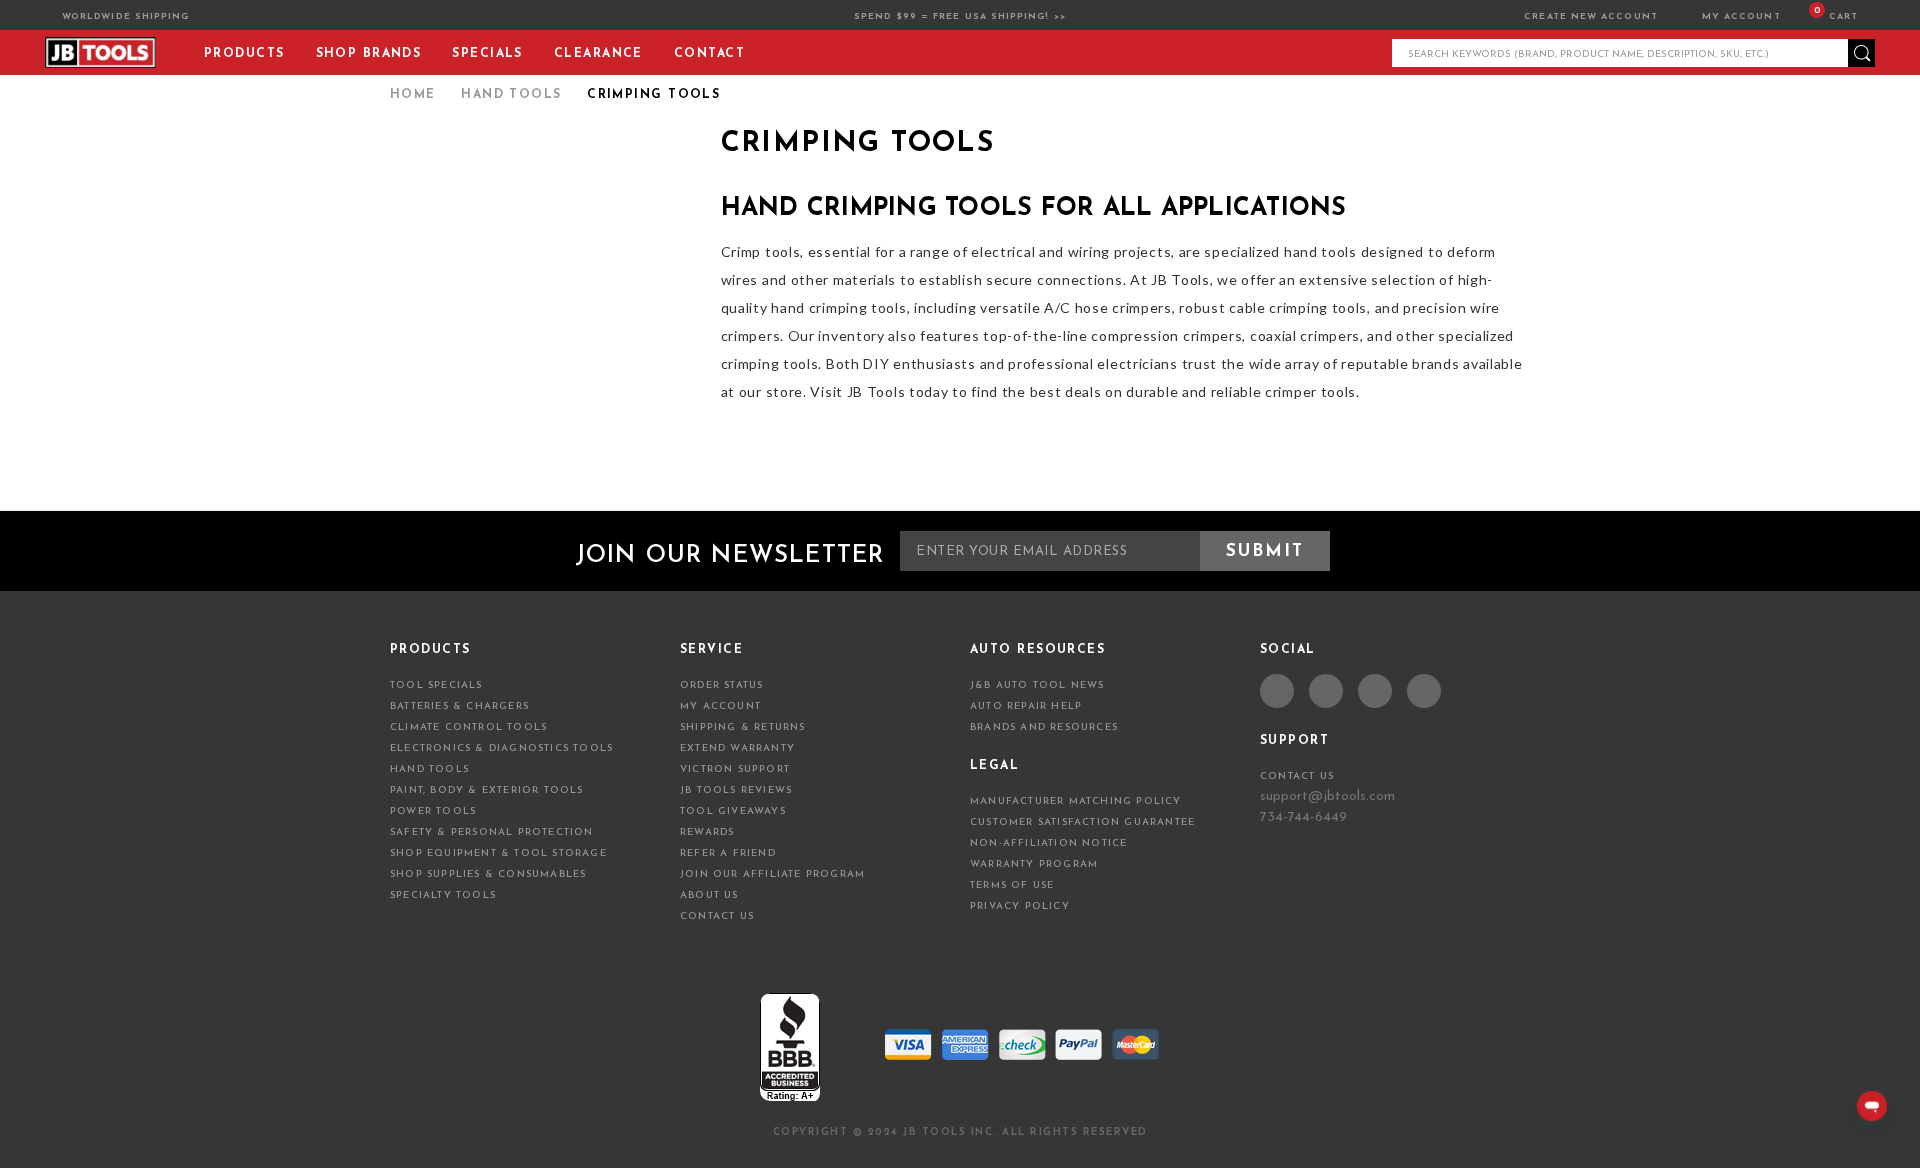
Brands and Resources (1044, 727)
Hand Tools (429, 769)
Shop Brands (369, 54)
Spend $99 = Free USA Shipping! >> (960, 16)
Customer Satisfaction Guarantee (1082, 822)
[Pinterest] (1374, 691)
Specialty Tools (443, 895)
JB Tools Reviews (736, 790)
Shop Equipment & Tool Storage (498, 853)
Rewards (707, 832)
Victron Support (735, 769)
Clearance (598, 54)
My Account (1741, 16)
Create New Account (1593, 16)
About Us (709, 895)
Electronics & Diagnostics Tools (501, 748)
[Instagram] (1423, 691)
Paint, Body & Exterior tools (487, 790)
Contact (709, 54)
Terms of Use (1012, 885)
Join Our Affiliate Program (772, 874)
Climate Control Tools (468, 727)
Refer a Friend (728, 853)
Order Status (721, 685)
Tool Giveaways (733, 811)
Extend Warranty (737, 748)
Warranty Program (1034, 864)
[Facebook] (1277, 691)
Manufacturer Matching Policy (1076, 801)
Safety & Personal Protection (492, 832)
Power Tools (433, 811)
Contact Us (717, 916)
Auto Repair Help (1026, 706)
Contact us (1297, 776)
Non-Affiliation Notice (1048, 843)
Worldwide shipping (125, 16)
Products (244, 54)
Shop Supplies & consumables (488, 874)
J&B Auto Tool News (1037, 685)
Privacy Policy (1020, 906)
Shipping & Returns (743, 727)
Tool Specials (436, 685)
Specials (487, 54)
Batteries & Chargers (459, 706)
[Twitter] (1325, 691)
